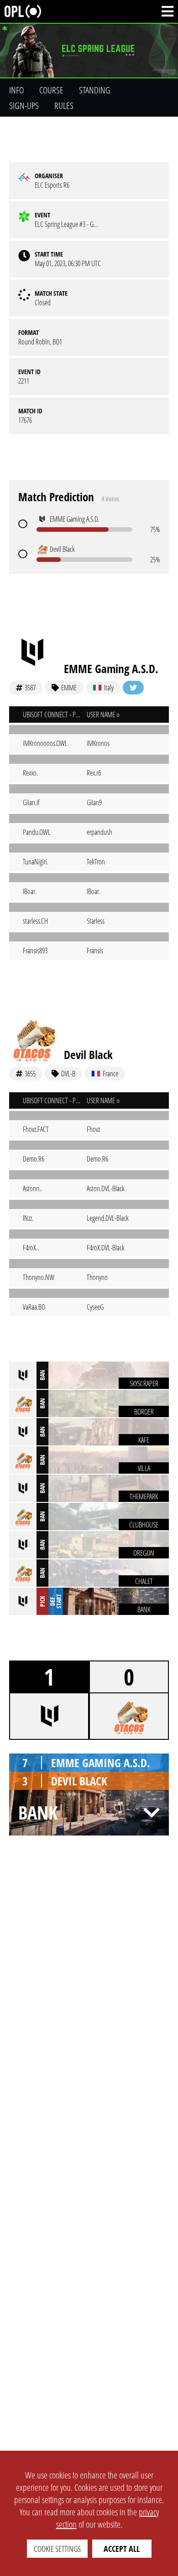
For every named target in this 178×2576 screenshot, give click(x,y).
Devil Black (88, 1054)
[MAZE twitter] (133, 688)
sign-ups (24, 105)
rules (64, 105)
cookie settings (57, 2549)
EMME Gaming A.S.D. (111, 668)
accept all (122, 2549)
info (16, 90)
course (51, 90)
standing (95, 90)
